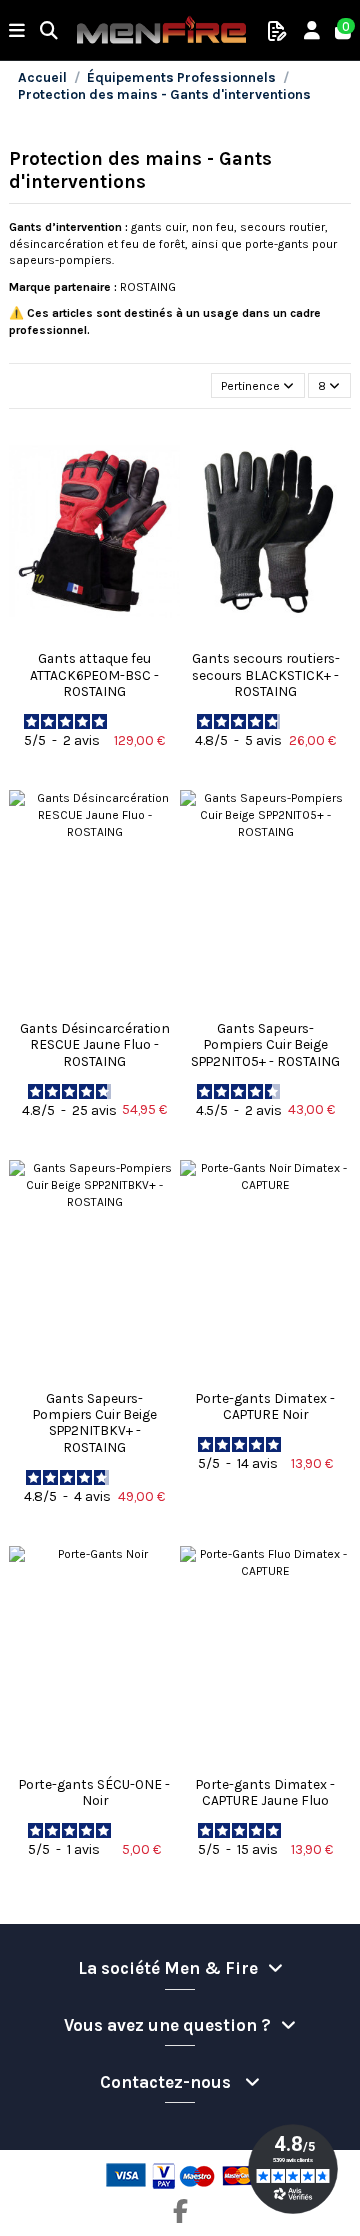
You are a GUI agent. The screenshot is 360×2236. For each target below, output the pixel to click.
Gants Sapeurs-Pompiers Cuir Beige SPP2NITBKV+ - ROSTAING (95, 1422)
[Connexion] (312, 31)
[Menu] (17, 31)
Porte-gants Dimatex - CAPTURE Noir (265, 1406)
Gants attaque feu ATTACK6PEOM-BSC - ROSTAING (94, 674)
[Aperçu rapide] (95, 636)
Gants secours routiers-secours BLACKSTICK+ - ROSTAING (266, 674)
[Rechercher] (49, 31)
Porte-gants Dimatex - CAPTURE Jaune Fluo (265, 1792)
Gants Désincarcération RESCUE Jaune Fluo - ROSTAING (95, 1044)
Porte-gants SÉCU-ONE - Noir (94, 1792)
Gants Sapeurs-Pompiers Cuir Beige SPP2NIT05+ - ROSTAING (265, 1044)
